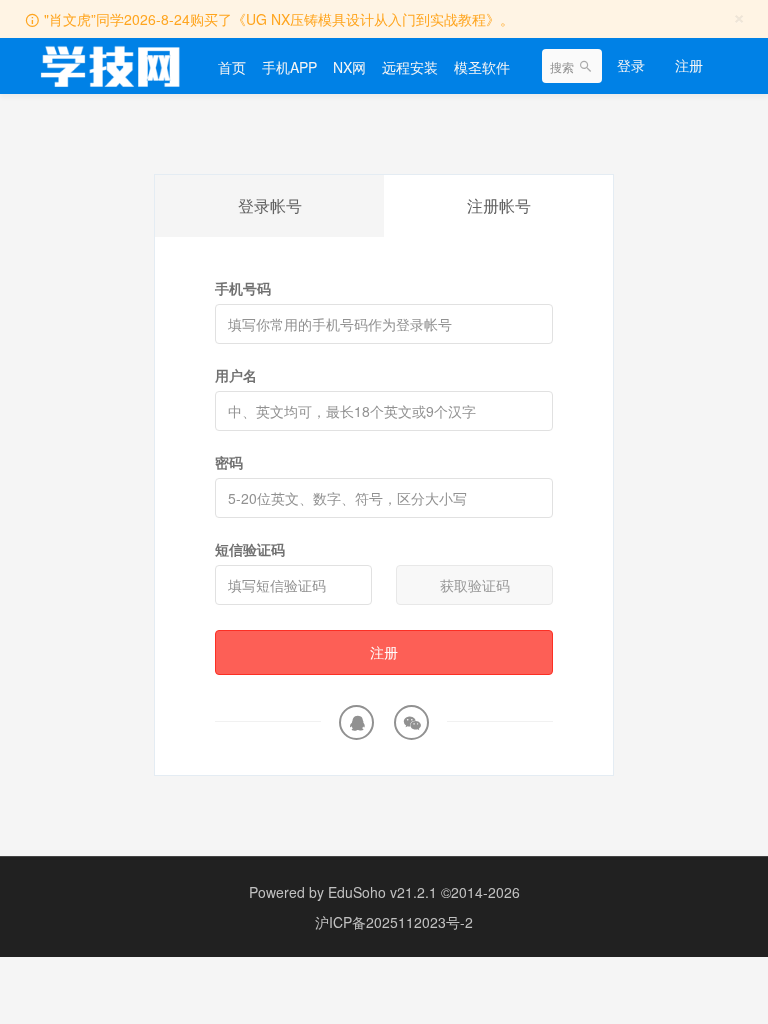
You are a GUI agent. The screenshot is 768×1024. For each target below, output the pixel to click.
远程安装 (410, 67)
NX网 (349, 67)
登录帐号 (270, 205)
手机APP (289, 67)
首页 (232, 67)
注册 (689, 65)
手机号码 (243, 288)
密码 (229, 462)
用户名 (236, 375)
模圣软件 (482, 67)
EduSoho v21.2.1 (382, 892)
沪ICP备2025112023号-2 (394, 922)
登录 (631, 65)
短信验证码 (250, 549)
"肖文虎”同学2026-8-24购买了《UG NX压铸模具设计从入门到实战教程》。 (279, 19)
